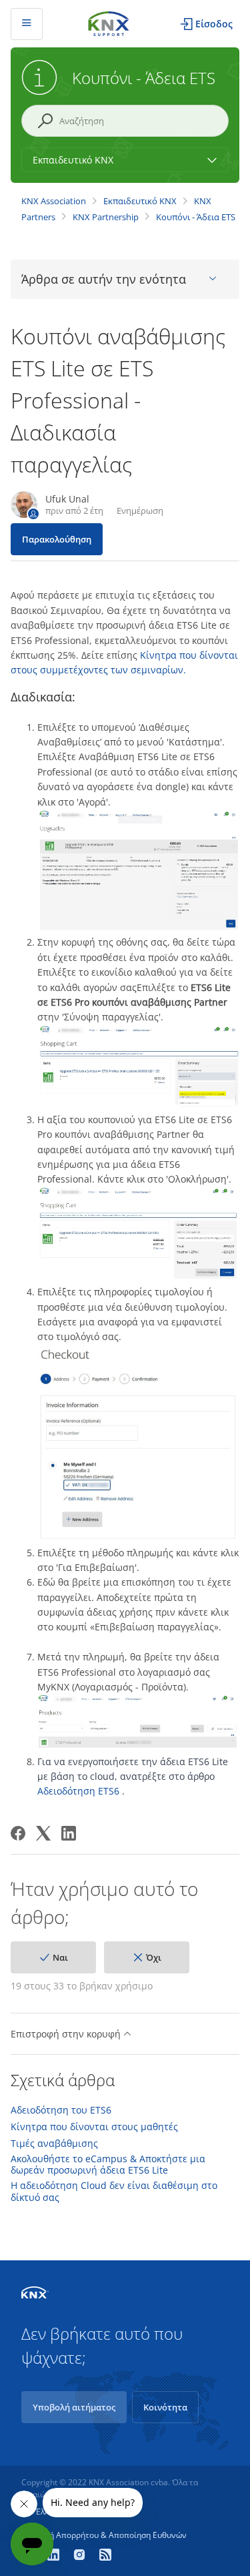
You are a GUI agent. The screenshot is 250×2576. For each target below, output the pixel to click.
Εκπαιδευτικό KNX (140, 201)
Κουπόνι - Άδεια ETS (196, 217)
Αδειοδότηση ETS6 (78, 1791)
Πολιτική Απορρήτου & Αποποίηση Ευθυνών (104, 2535)
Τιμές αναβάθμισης (54, 2144)
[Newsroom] (105, 2556)
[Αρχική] (109, 22)
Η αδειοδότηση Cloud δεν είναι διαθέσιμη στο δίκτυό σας (114, 2191)
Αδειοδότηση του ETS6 (61, 2110)
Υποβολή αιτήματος (74, 2407)
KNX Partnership (106, 217)
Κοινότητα (165, 2407)
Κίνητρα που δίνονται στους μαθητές (94, 2127)
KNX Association (54, 201)
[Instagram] (81, 2556)
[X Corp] (43, 1833)
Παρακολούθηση (57, 539)
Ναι (60, 1957)
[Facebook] (18, 1833)
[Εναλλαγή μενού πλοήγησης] (27, 24)
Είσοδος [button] (214, 24)
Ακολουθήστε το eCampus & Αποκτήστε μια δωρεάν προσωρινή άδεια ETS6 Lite (108, 2165)
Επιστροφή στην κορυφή (67, 2034)
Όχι (154, 1957)
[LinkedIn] (69, 1833)
